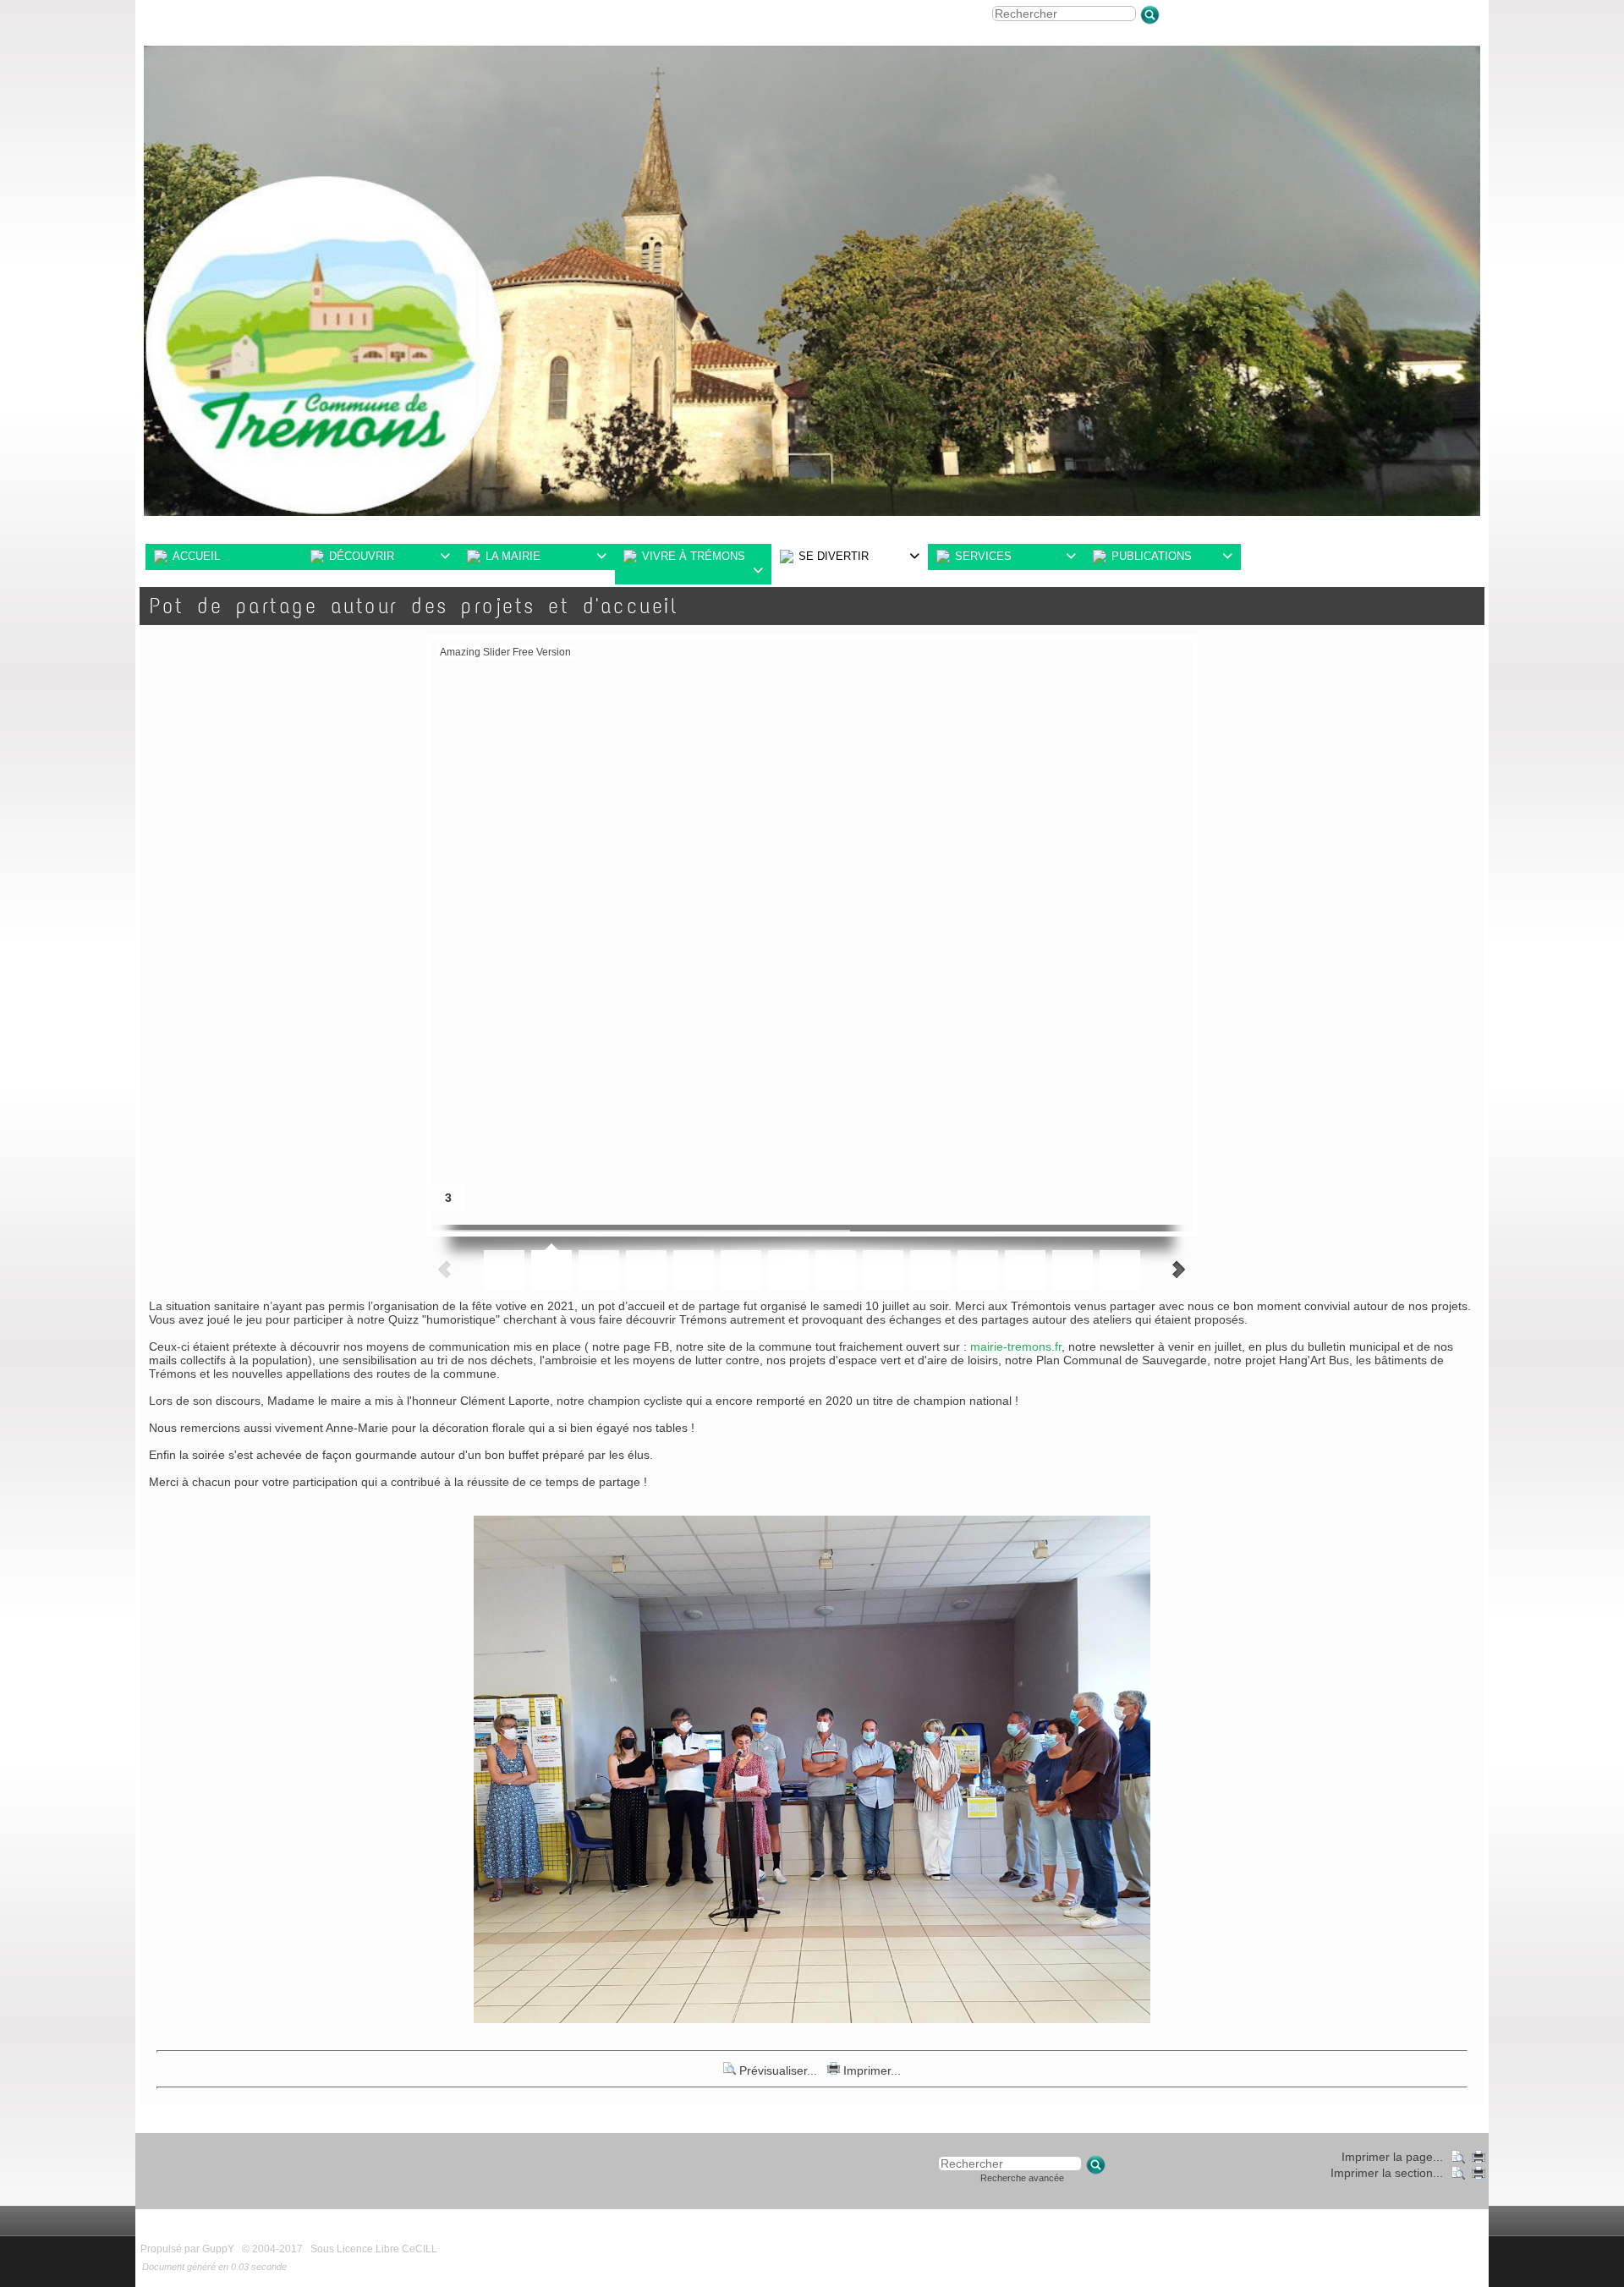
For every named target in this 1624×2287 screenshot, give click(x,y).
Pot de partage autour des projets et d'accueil (414, 606)
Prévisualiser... (778, 2070)
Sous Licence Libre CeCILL (375, 2249)
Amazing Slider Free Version (505, 652)
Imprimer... (870, 2070)
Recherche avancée (1022, 2178)
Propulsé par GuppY (189, 2249)
